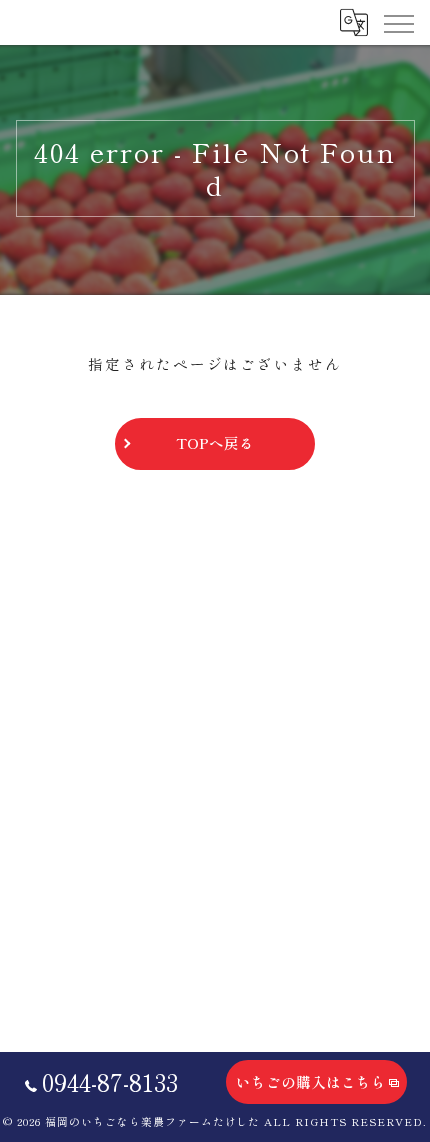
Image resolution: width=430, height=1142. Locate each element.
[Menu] (398, 22)
